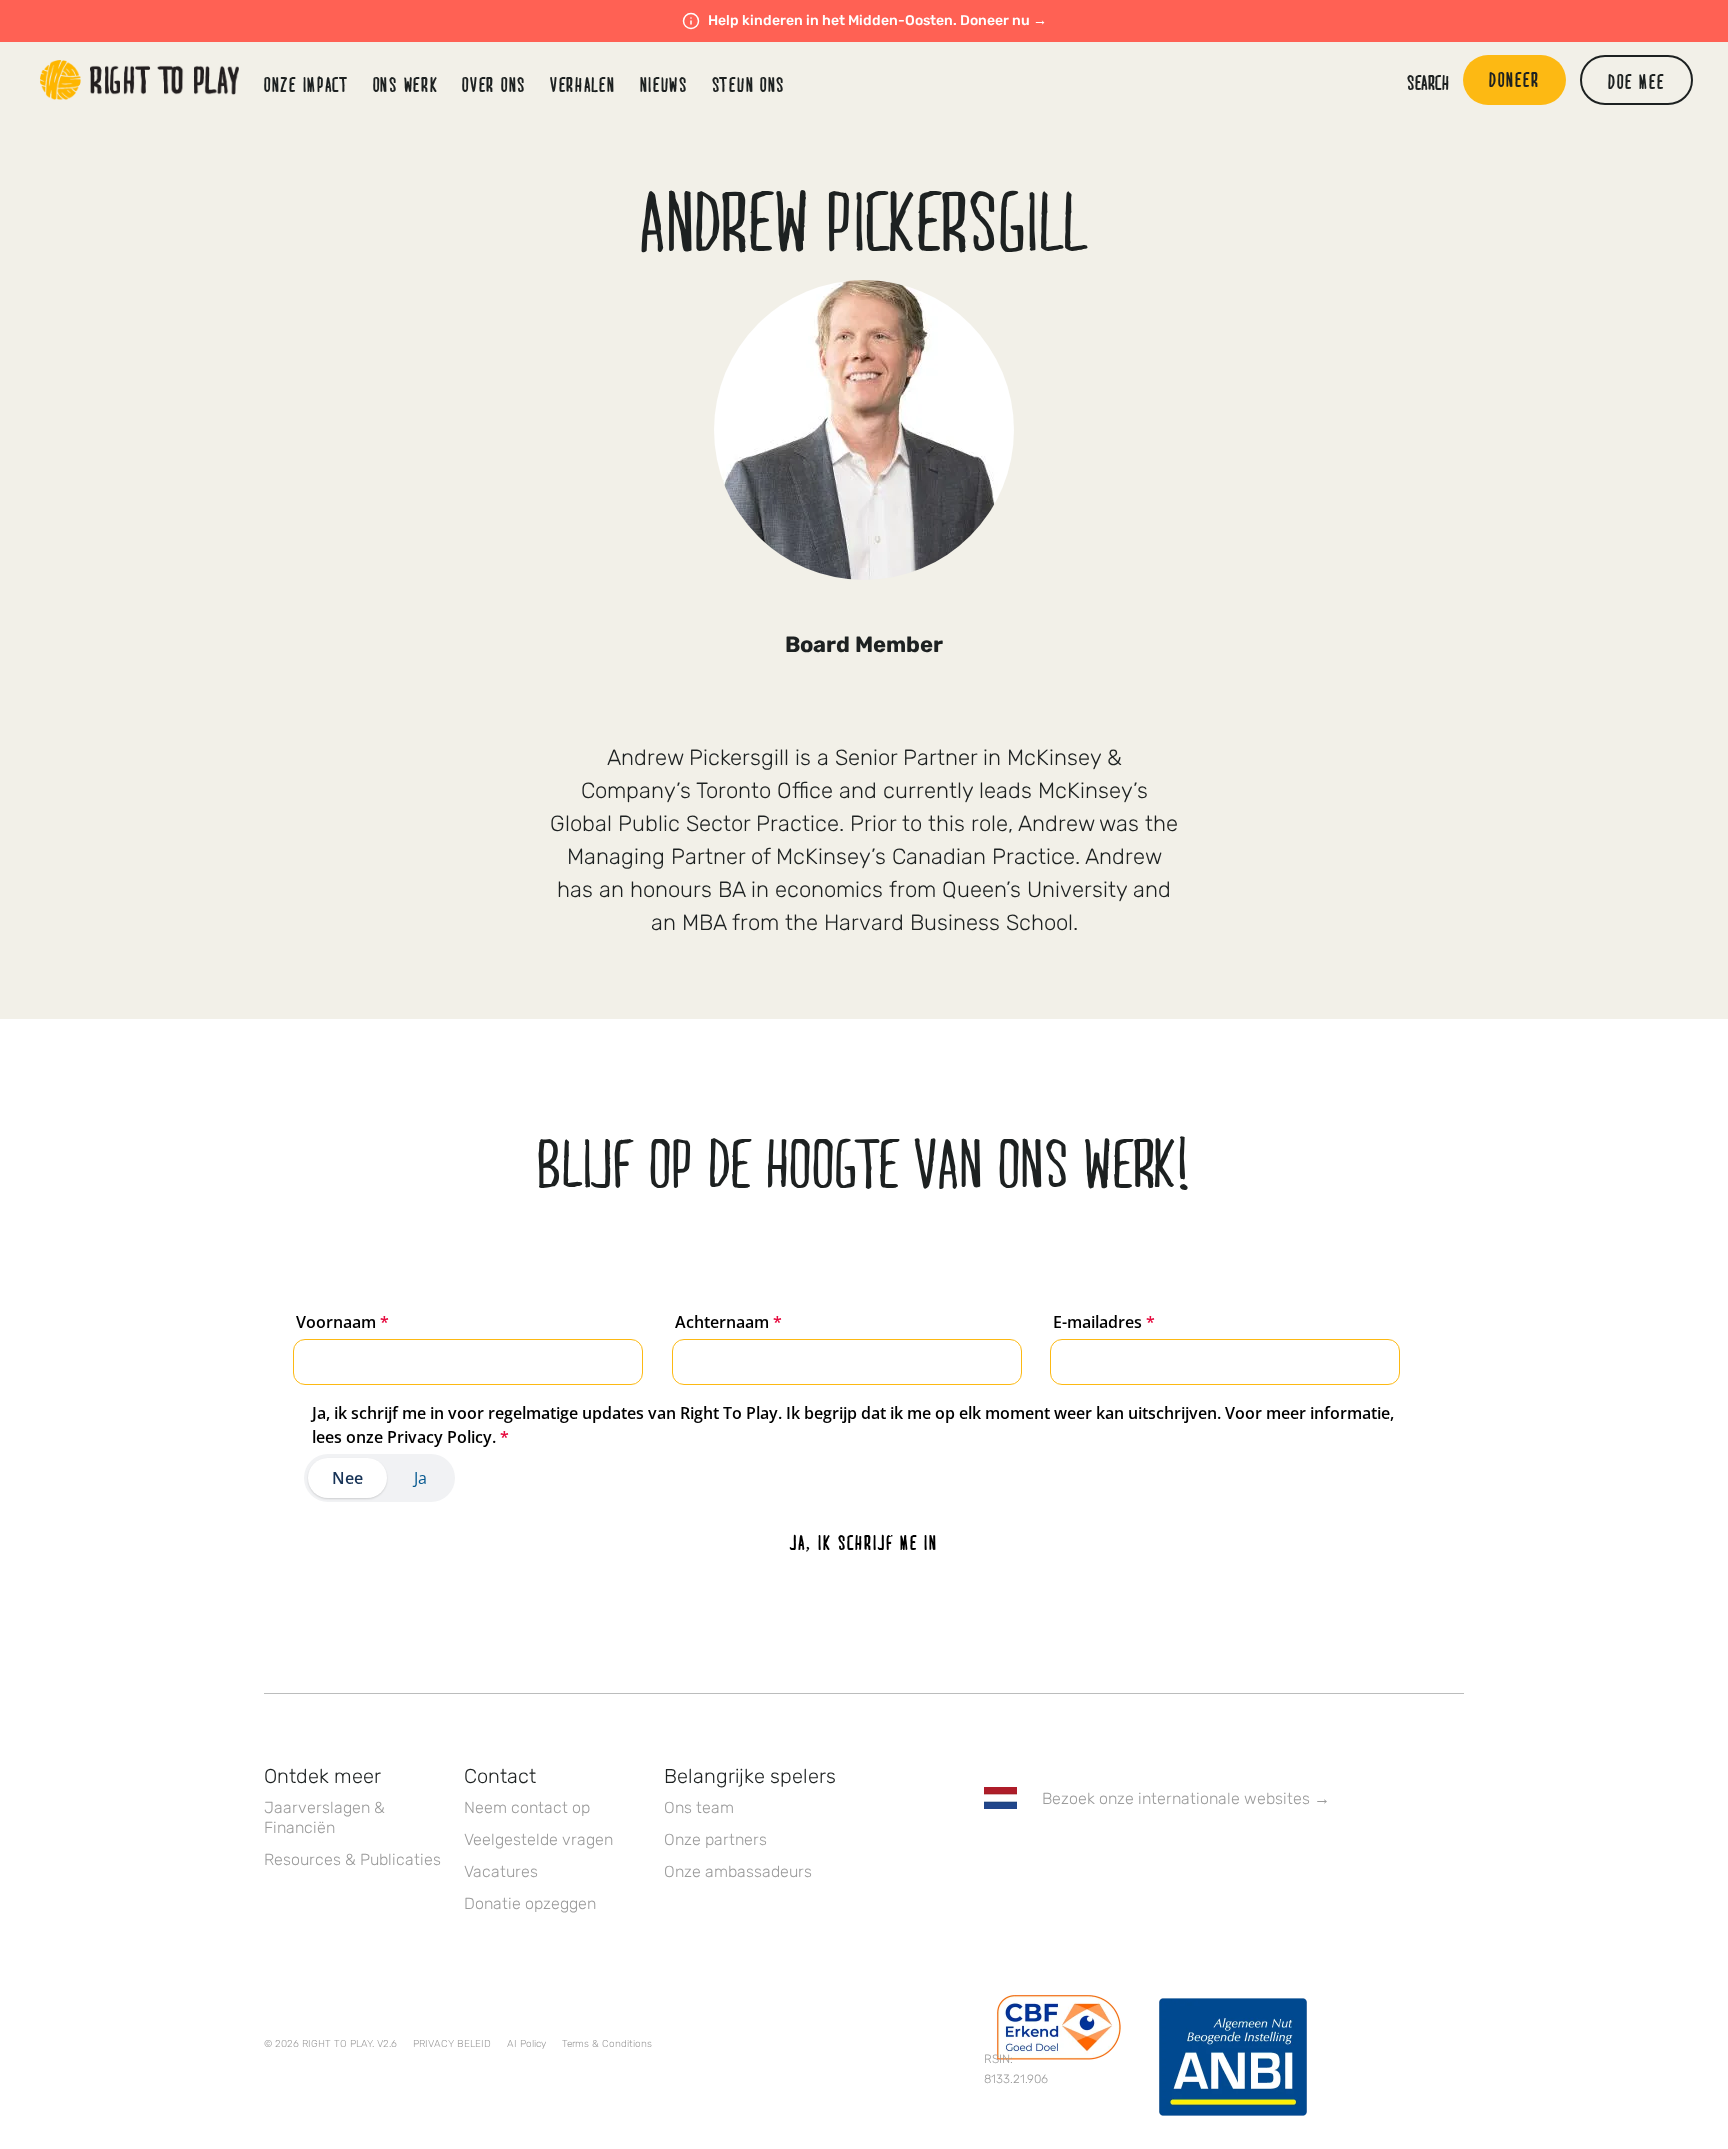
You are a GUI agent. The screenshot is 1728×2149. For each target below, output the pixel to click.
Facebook (995, 1856)
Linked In (1121, 1856)
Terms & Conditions (607, 2044)
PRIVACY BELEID (452, 2044)
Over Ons (494, 84)
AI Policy (526, 2044)
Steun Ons (748, 84)
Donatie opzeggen (530, 1903)
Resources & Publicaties (352, 1859)
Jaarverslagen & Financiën (324, 1817)
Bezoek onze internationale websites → (1186, 1798)
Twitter (1037, 1856)
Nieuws (664, 84)
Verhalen (583, 84)
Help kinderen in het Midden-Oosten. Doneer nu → (877, 20)
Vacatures (501, 1871)
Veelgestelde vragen (538, 1839)
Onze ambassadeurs (738, 1871)
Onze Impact (306, 84)
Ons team (699, 1807)
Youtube (1163, 1856)
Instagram (1079, 1856)
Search (1428, 82)
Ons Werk (406, 84)
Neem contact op (527, 1807)
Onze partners (715, 1839)
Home (140, 80)
